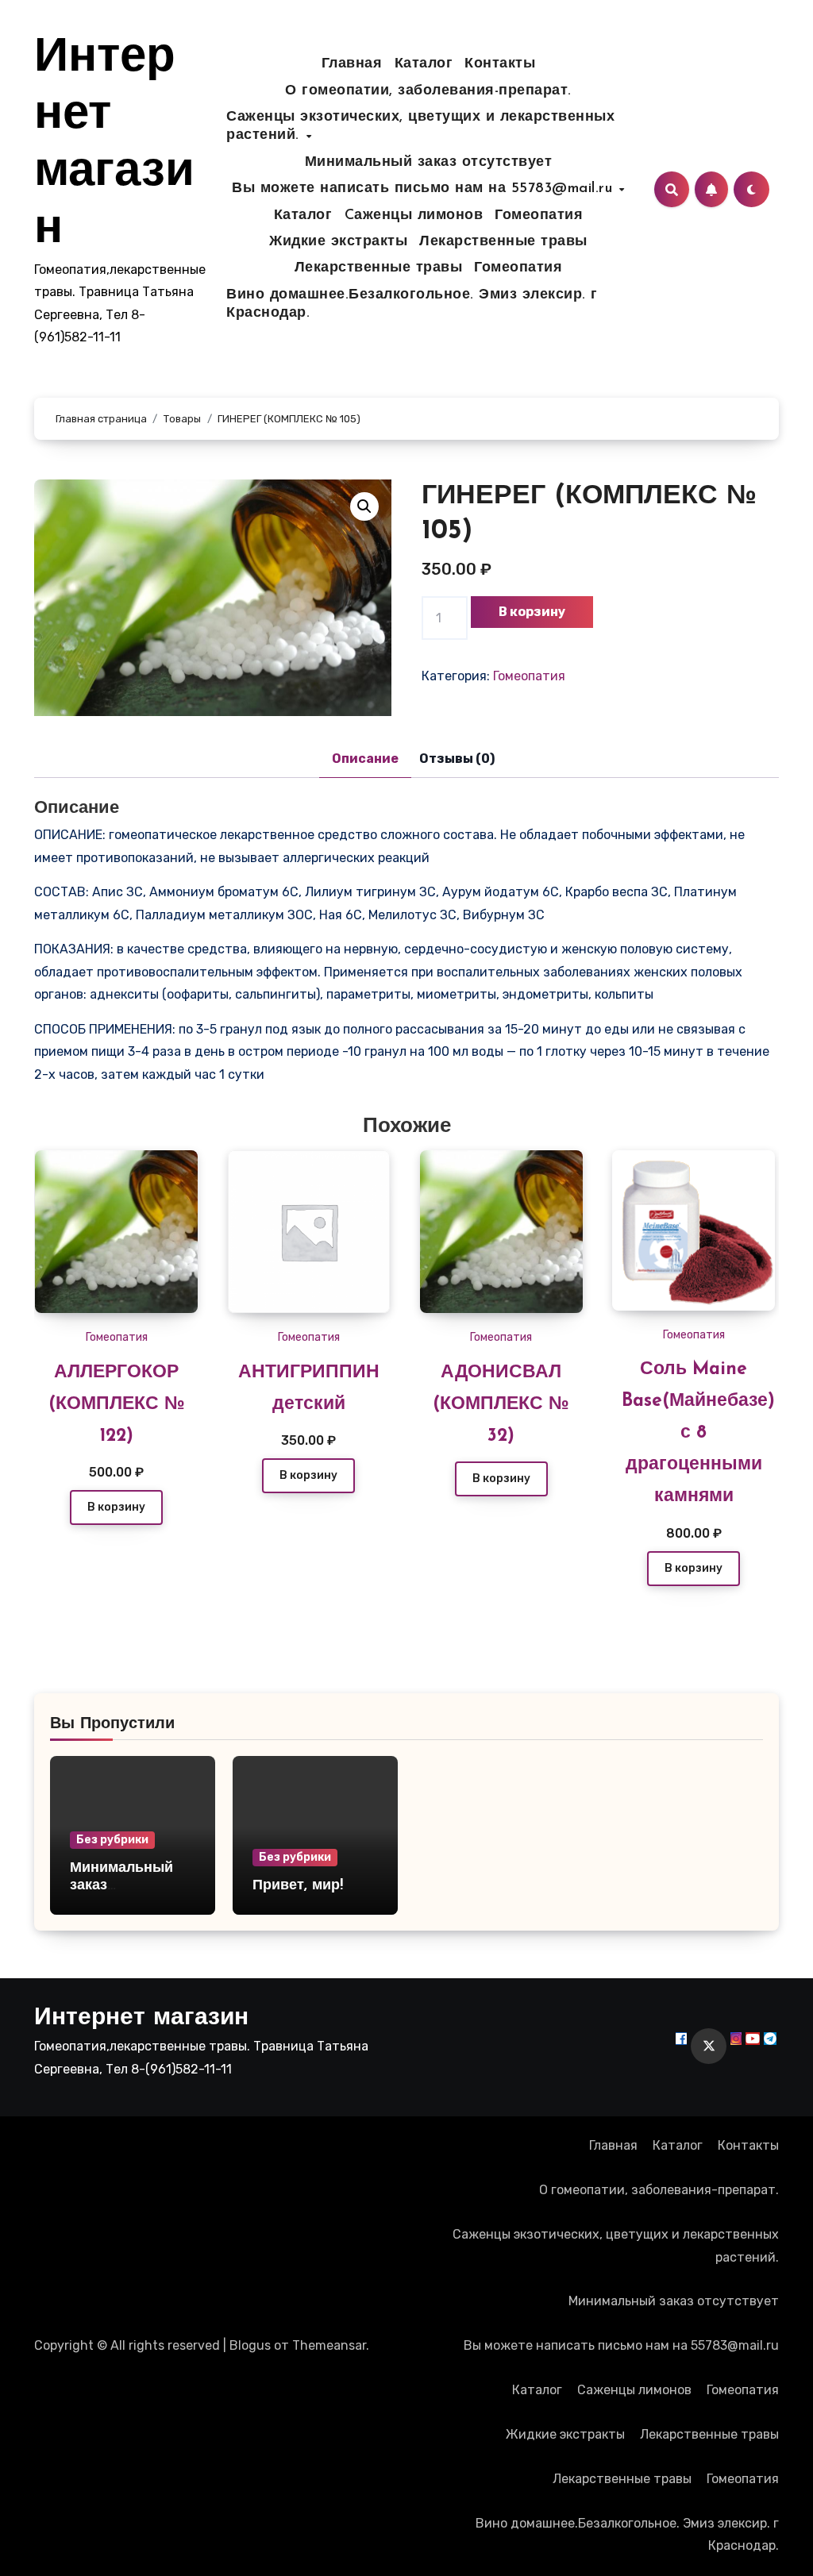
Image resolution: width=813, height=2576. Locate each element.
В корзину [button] (116, 1507)
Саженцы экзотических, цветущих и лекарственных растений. (420, 127)
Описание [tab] (365, 759)
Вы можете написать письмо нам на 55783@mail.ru (425, 189)
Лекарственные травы (503, 242)
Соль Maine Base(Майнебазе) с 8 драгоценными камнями (698, 1433)
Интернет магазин (141, 2018)
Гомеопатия (539, 216)
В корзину (532, 612)
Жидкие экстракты (338, 242)
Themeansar (329, 2345)
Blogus (250, 2345)
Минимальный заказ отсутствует (429, 163)
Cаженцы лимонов (414, 216)
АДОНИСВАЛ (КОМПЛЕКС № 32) (501, 1405)
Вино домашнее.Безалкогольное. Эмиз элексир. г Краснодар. (412, 304)
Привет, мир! (298, 1886)
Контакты (500, 64)
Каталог (424, 64)
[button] (364, 506)
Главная (352, 64)
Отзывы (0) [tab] (457, 759)
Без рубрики (112, 1840)
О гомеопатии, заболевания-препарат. (428, 91)
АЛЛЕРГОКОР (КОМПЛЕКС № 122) (117, 1405)
